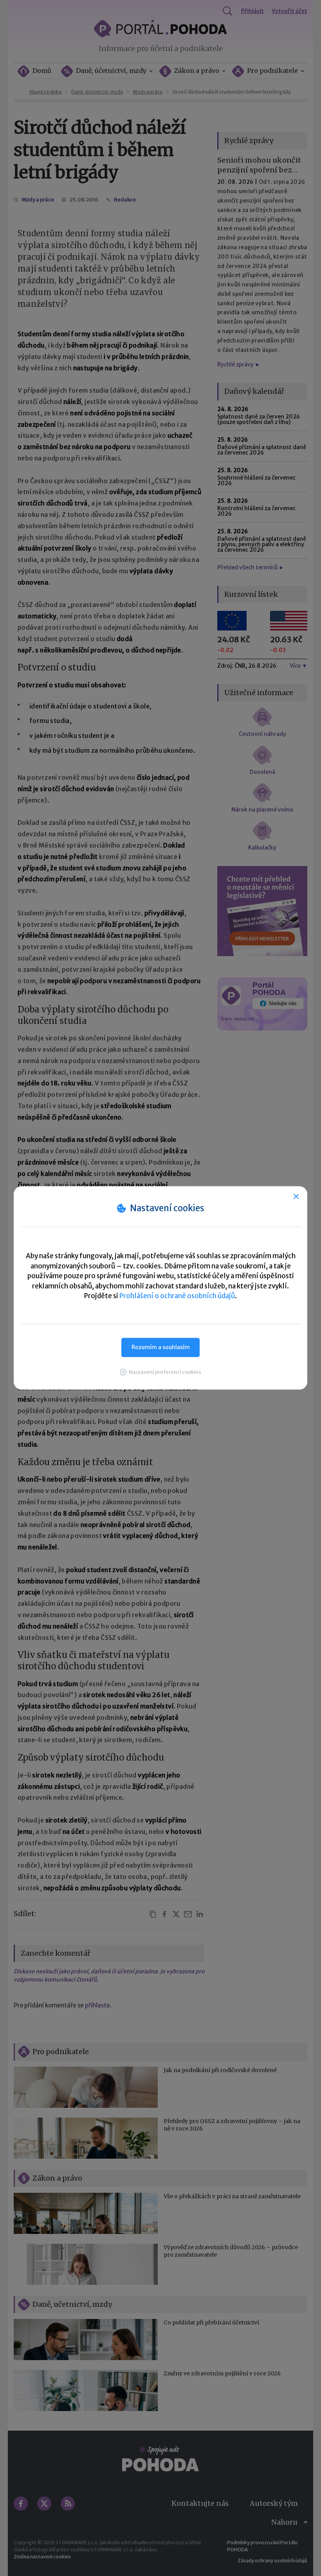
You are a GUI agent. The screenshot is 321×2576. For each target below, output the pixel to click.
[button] (160, 1372)
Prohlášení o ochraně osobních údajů (177, 1296)
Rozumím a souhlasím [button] (161, 1347)
